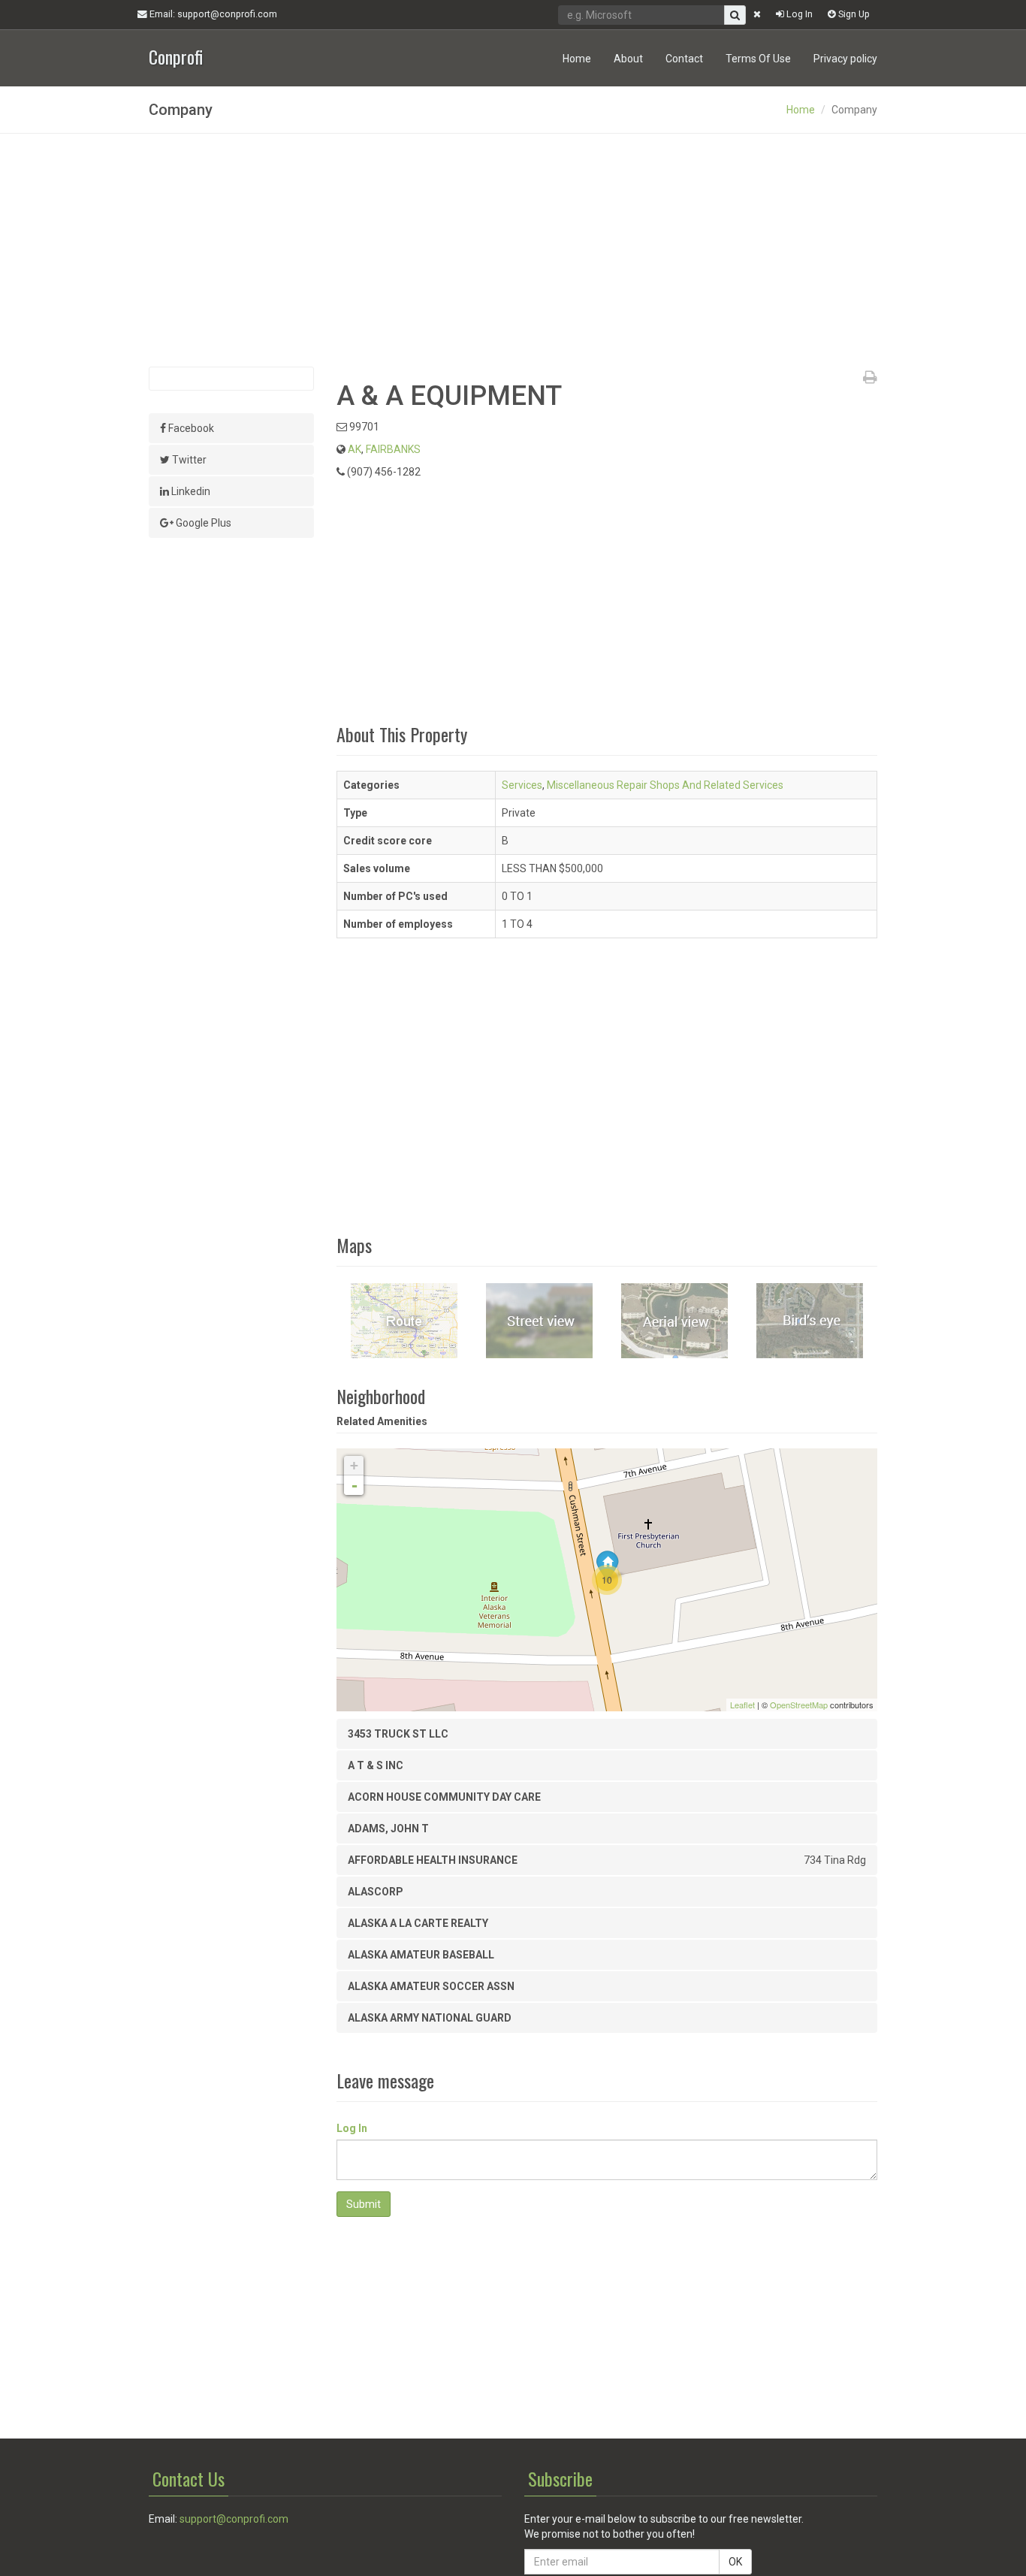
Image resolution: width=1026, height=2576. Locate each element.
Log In (798, 14)
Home (577, 59)
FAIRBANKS (393, 449)
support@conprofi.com (234, 2519)
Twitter (188, 460)
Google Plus (202, 523)
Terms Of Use (758, 59)
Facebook (190, 428)
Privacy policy (845, 59)
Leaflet (742, 1705)
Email (212, 14)
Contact (684, 59)
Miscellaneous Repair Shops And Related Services (665, 785)
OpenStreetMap (799, 1705)
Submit (364, 2204)
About (628, 59)
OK (735, 2562)
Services (522, 785)
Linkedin (190, 491)
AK (355, 449)
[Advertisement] (513, 250)
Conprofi (176, 55)
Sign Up (853, 14)
